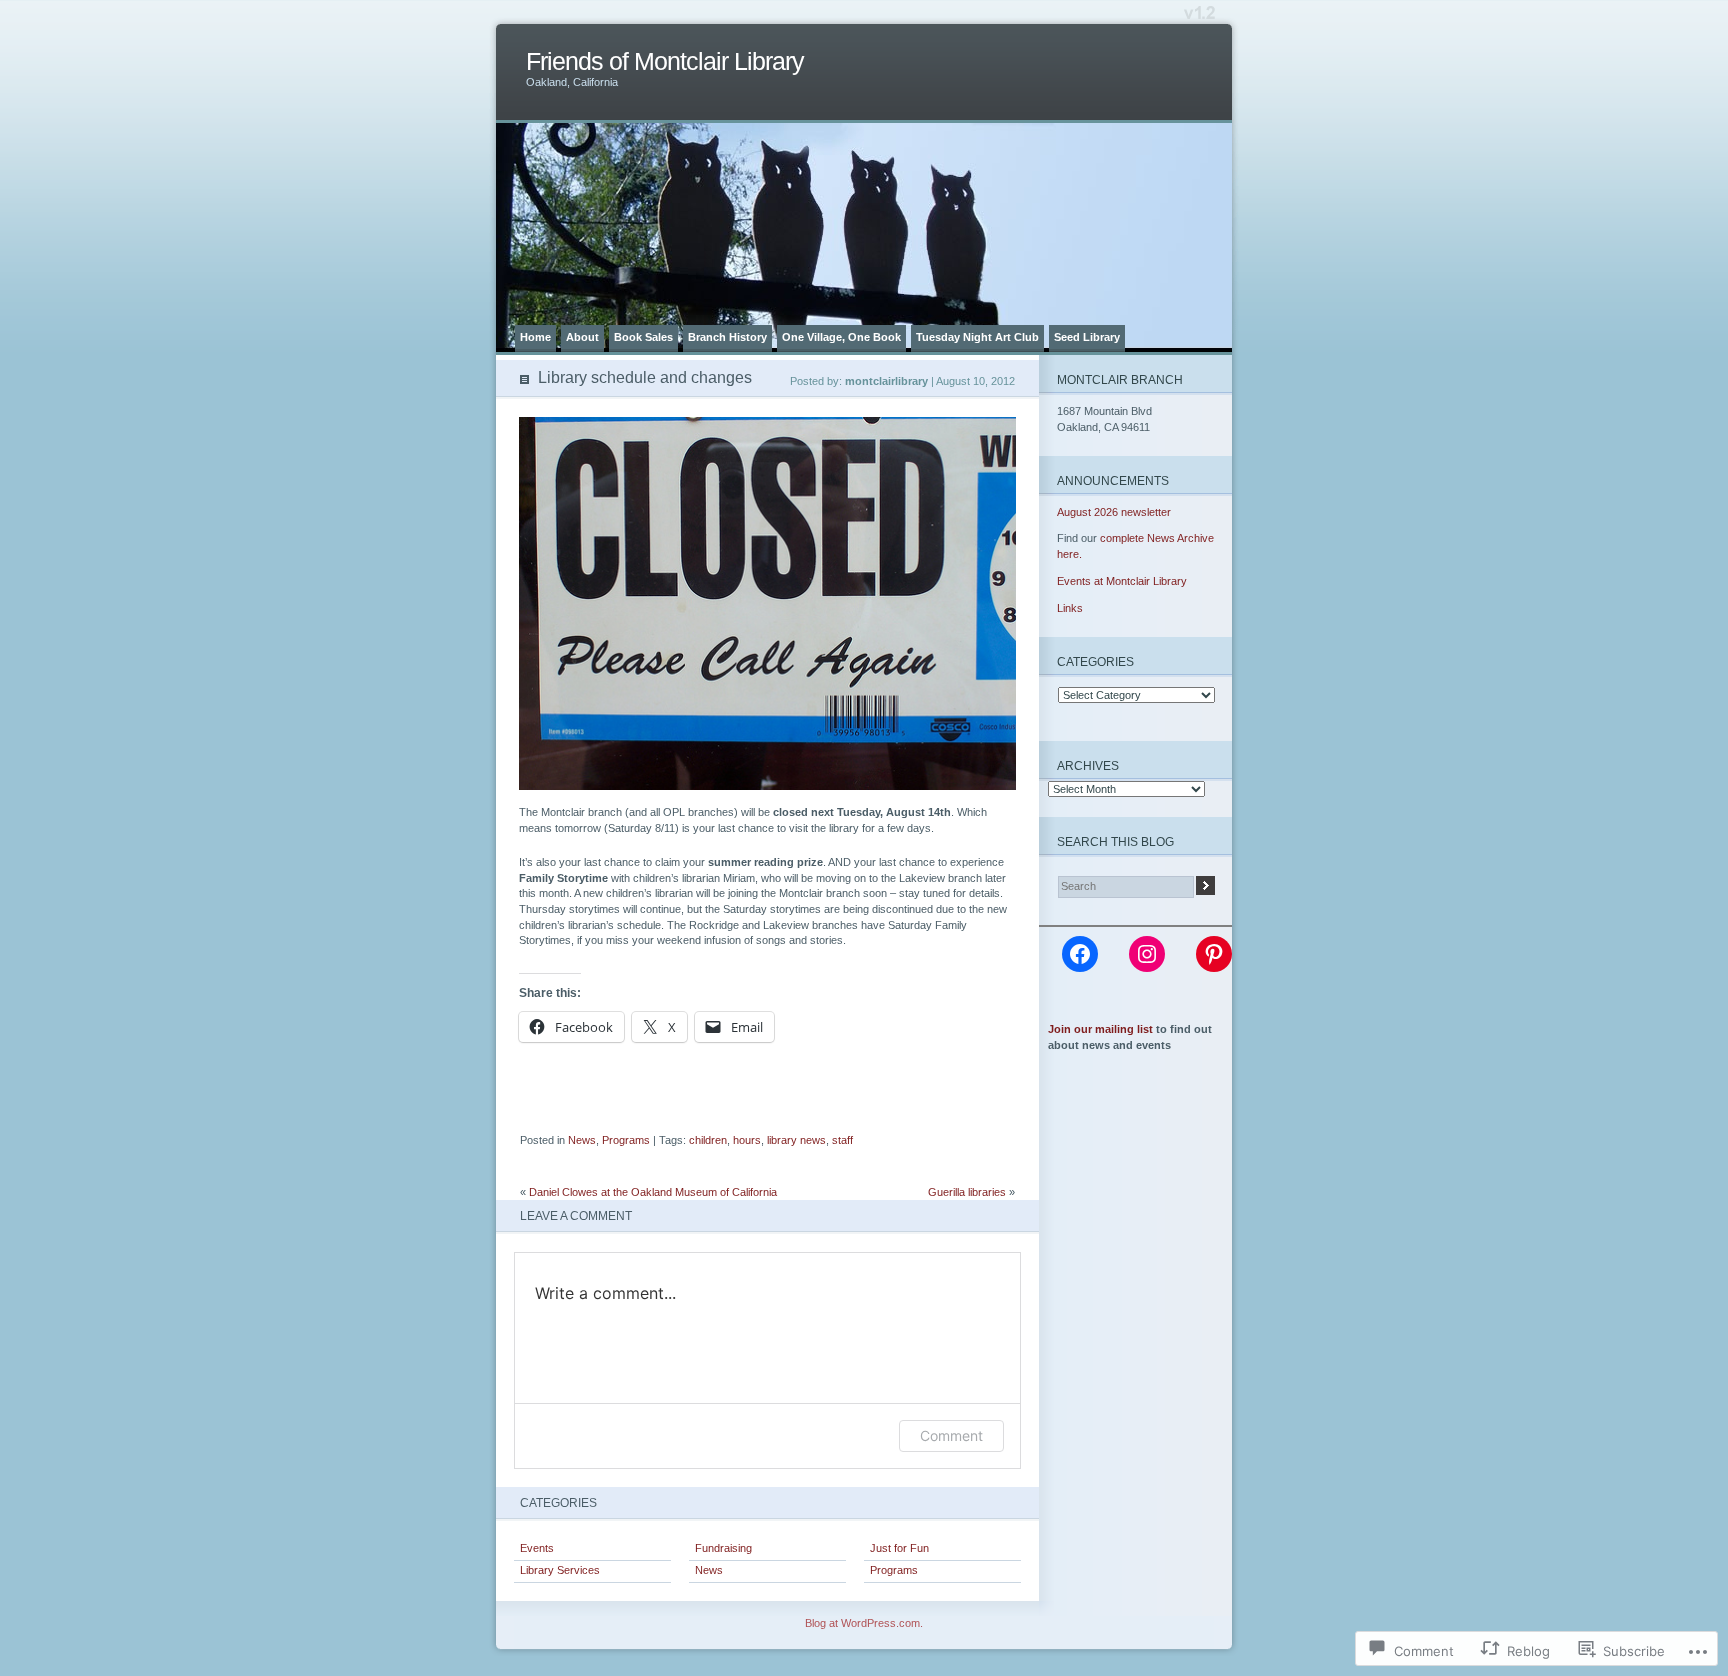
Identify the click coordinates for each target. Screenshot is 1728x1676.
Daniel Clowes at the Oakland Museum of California (653, 1192)
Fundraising (723, 1548)
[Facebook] (1080, 954)
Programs (626, 1140)
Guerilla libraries (967, 1192)
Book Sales (643, 337)
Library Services (560, 1570)
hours (747, 1140)
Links (1070, 608)
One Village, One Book (841, 337)
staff (842, 1140)
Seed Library (1087, 337)
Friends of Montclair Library (665, 61)
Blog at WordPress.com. (864, 1623)
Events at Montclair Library (1122, 581)
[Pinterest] (1214, 954)
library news (796, 1140)
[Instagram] (1147, 954)
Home (535, 337)
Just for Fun (899, 1548)
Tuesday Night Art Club (977, 337)
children (708, 1140)
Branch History (727, 337)
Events (537, 1548)
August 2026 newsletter (1114, 512)
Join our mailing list (1100, 1029)
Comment (951, 1435)
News (582, 1140)
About (582, 337)
